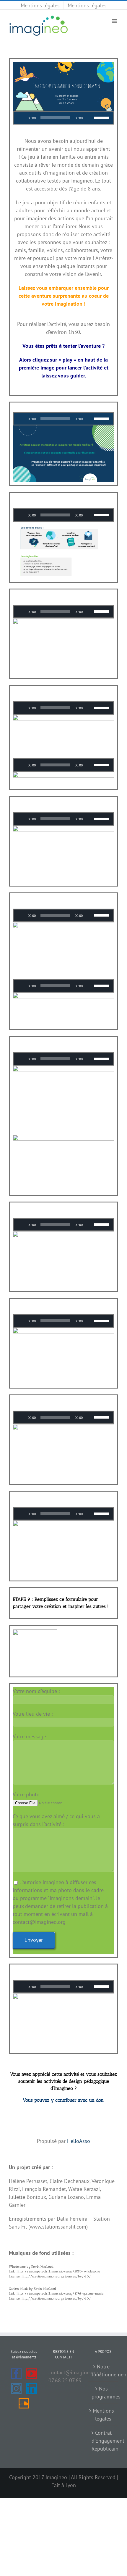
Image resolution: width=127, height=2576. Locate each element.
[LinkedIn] (32, 2388)
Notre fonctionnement (103, 2370)
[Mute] (89, 118)
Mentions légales (103, 2415)
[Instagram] (16, 2388)
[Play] (21, 118)
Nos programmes (103, 2393)
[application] (63, 118)
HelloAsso (79, 2141)
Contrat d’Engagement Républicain (103, 2441)
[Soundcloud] (24, 2403)
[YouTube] (32, 2374)
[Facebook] (16, 2374)
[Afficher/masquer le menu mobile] (115, 21)
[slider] (102, 117)
